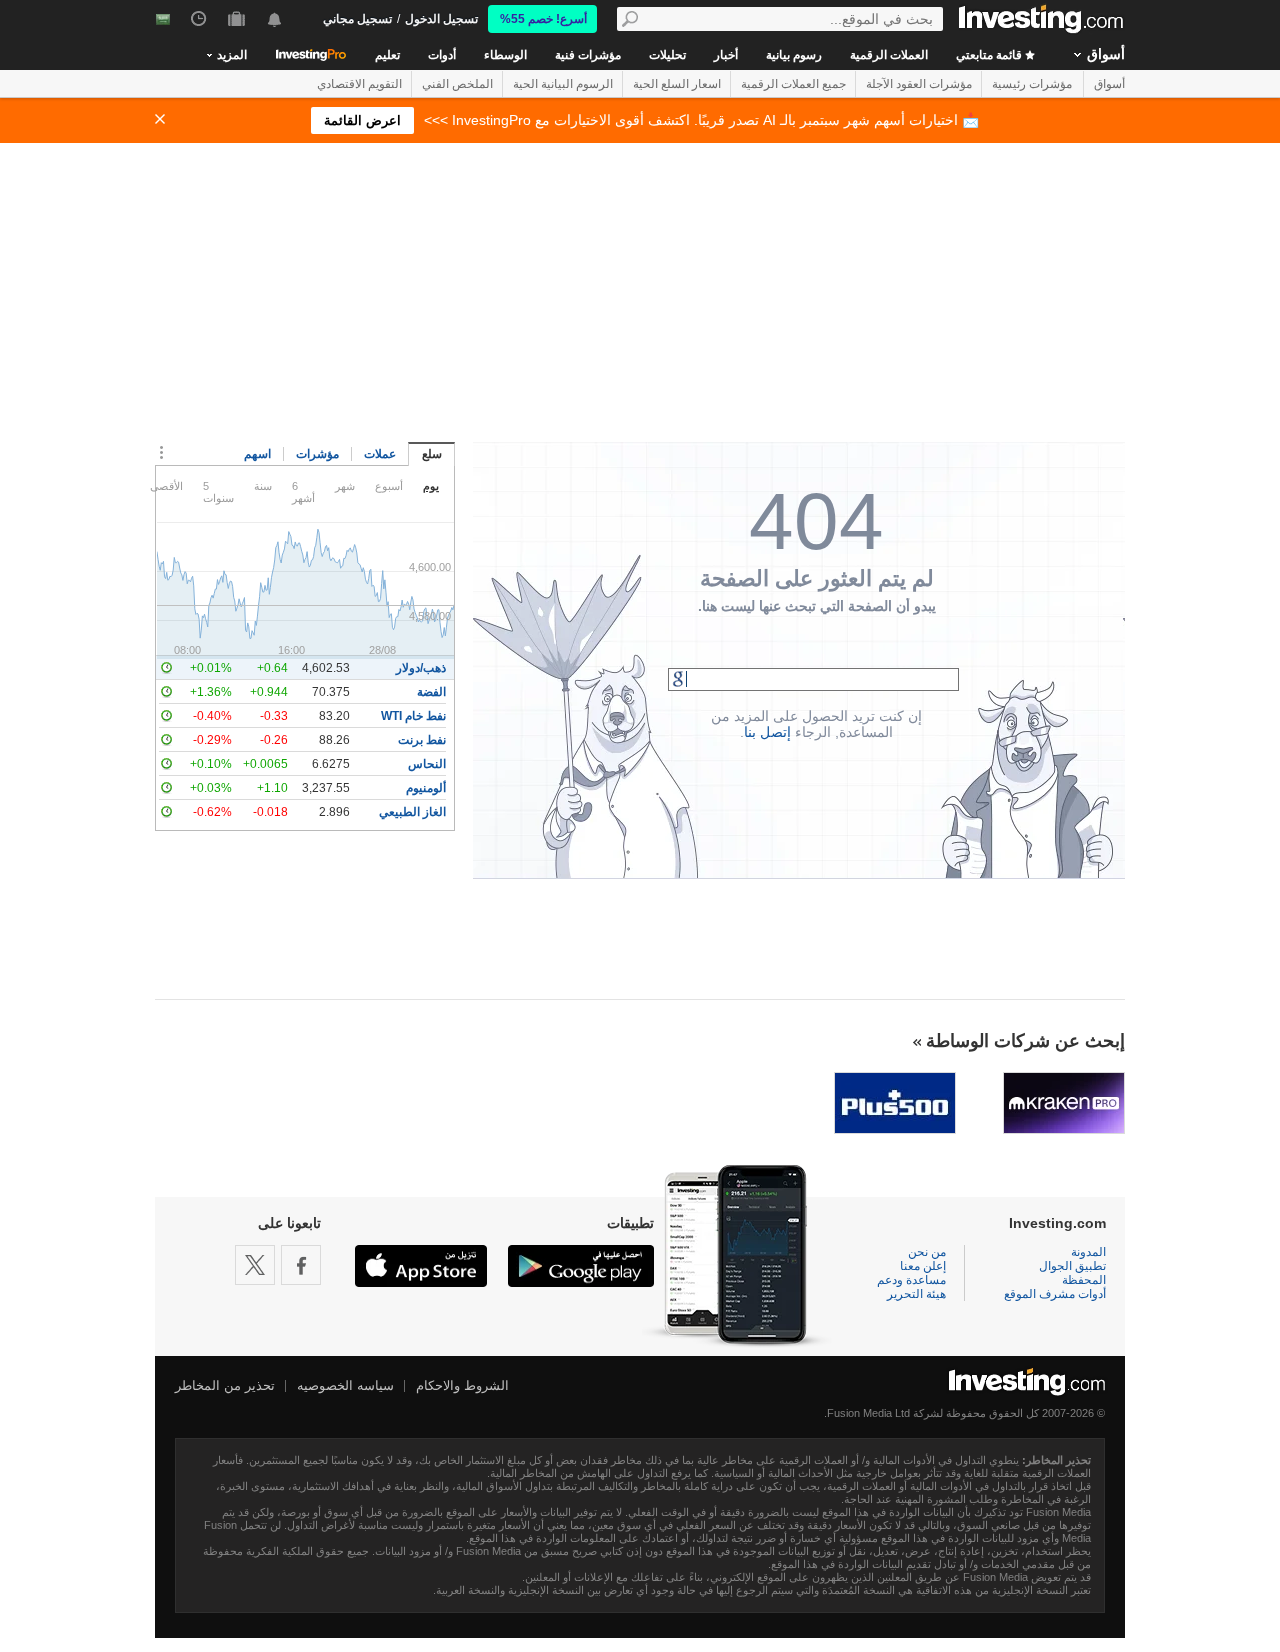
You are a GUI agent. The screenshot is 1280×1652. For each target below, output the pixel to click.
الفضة (431, 692)
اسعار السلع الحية (677, 84)
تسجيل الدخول (441, 19)
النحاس (427, 764)
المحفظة (1084, 1280)
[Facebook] (301, 1265)
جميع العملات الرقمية (793, 84)
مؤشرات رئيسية (1032, 84)
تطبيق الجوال (1072, 1266)
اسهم (257, 454)
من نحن (927, 1252)
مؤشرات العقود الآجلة (919, 84)
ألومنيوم (426, 788)
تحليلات (667, 55)
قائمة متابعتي (990, 55)
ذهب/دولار (421, 668)
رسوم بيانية (794, 55)
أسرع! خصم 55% (543, 19)
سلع (432, 454)
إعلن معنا (923, 1266)
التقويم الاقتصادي (359, 84)
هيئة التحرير (916, 1294)
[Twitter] (255, 1265)
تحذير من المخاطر (225, 1385)
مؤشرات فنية (588, 55)
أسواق (1106, 54)
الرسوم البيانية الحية (563, 84)
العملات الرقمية (889, 55)
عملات (380, 454)
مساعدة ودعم (911, 1280)
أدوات (442, 55)
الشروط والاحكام (462, 1385)
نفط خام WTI (413, 716)
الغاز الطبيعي (412, 812)
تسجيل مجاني (357, 19)
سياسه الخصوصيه (345, 1385)
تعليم (387, 55)
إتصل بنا (767, 732)
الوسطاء (505, 55)
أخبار (726, 55)
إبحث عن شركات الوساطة (1025, 1041)
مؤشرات (317, 454)
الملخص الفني (457, 84)
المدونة (1088, 1252)
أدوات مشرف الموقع (1055, 1294)
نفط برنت (422, 740)
